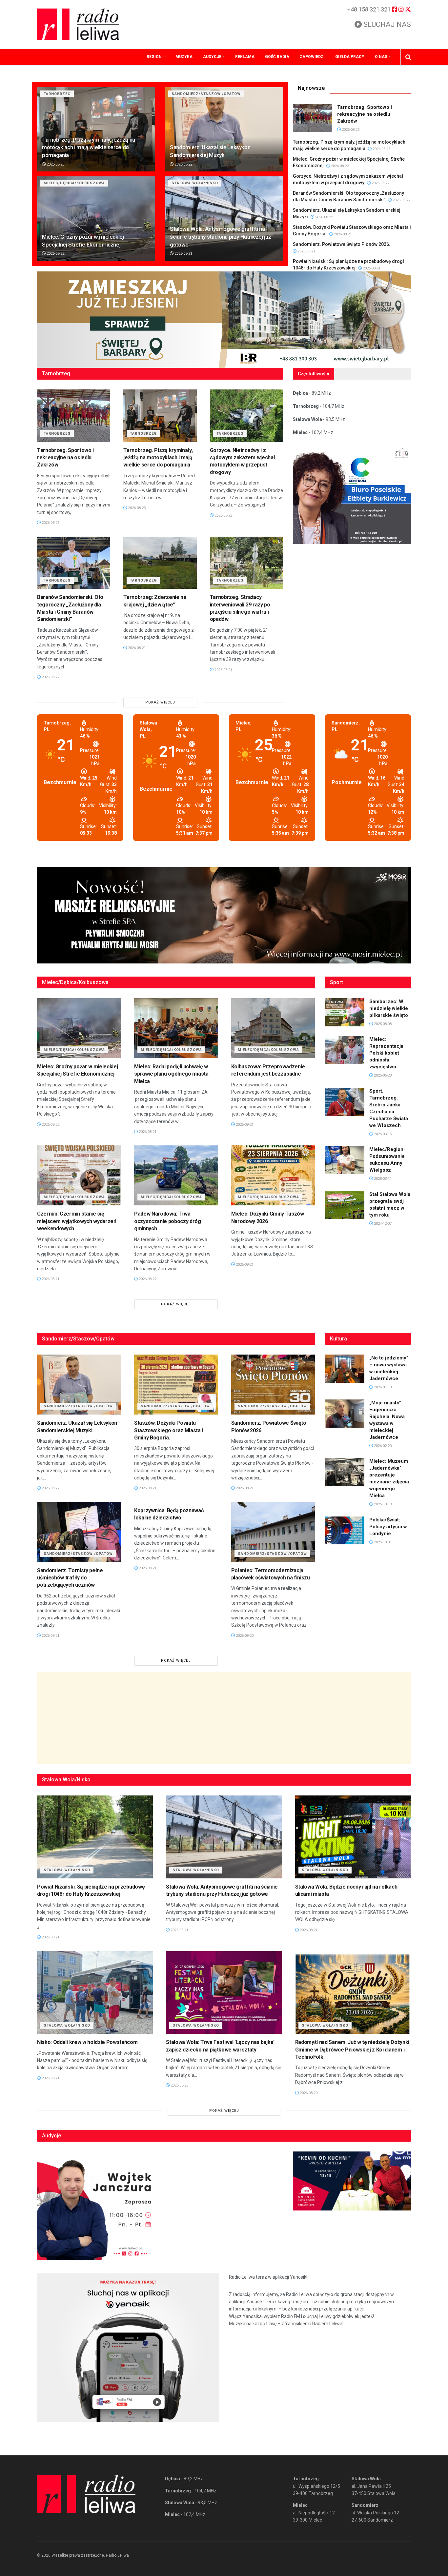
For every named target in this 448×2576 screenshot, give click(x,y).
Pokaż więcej (160, 702)
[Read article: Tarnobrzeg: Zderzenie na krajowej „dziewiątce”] (160, 563)
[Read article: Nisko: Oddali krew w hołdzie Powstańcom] (95, 1993)
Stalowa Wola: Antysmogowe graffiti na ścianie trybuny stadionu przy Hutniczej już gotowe (220, 237)
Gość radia (277, 57)
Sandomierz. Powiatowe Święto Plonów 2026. (342, 244)
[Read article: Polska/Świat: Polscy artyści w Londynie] (345, 1531)
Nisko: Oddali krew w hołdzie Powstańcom (87, 2042)
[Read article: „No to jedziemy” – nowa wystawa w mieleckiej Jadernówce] (345, 1369)
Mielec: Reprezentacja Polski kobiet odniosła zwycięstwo (386, 1053)
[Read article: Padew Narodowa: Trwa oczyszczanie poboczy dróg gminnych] (176, 1175)
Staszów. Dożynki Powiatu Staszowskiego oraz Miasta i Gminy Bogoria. (169, 1430)
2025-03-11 (382, 1179)
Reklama (245, 57)
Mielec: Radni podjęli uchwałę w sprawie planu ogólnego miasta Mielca (171, 1074)
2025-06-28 (382, 1075)
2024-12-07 (382, 1224)
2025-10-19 (382, 1504)
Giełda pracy (350, 57)
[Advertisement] (224, 1718)
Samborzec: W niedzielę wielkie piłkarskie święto (389, 1008)
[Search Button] (408, 57)
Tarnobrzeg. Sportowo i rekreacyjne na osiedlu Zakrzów (365, 114)
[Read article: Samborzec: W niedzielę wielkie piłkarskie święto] (345, 1012)
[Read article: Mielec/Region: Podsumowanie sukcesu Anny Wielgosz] (345, 1160)
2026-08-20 (244, 1636)
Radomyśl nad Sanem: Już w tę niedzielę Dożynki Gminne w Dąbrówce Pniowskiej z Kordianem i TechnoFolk (352, 2050)
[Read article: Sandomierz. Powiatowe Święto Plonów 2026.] (273, 1385)
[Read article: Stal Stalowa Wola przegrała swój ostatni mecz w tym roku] (345, 1205)
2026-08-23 (55, 164)
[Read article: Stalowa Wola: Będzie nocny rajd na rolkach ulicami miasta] (353, 1837)
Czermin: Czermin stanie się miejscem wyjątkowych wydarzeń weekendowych (77, 1221)
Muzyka (184, 57)
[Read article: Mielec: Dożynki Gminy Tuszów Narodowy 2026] (273, 1175)
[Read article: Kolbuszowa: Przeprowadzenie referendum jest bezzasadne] (273, 1028)
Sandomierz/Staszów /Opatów (206, 94)
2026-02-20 (382, 1446)
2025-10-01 (382, 1542)
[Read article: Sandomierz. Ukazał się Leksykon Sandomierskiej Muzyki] (224, 129)
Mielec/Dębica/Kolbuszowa (74, 183)
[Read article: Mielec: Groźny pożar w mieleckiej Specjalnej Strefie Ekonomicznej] (96, 218)
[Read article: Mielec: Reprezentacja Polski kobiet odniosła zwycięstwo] (345, 1050)
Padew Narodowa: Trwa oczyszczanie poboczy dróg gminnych (168, 1221)
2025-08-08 (382, 1024)
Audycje (212, 57)
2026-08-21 (183, 254)
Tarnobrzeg (57, 94)
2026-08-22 (183, 164)
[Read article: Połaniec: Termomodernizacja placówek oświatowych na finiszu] (273, 1532)
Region (154, 57)
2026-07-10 (382, 1387)
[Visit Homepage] (78, 24)
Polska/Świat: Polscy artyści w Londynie (388, 1527)
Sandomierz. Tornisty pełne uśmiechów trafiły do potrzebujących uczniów (70, 1578)
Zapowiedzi (312, 57)
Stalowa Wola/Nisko (195, 183)
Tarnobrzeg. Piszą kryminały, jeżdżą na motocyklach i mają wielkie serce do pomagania (89, 148)
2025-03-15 (382, 1134)
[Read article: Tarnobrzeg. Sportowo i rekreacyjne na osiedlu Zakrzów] (313, 118)
